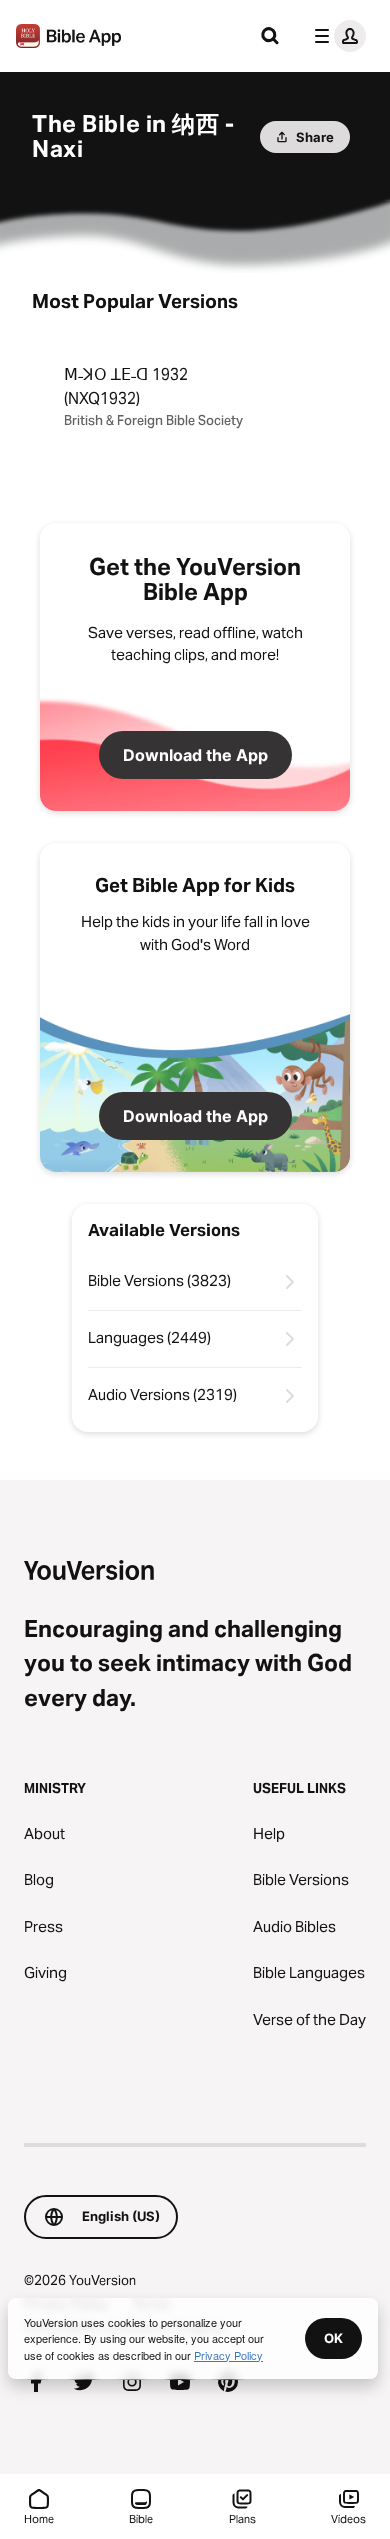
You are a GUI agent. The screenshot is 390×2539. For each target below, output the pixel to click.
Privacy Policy (228, 2355)
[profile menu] (336, 36)
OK (333, 2338)
